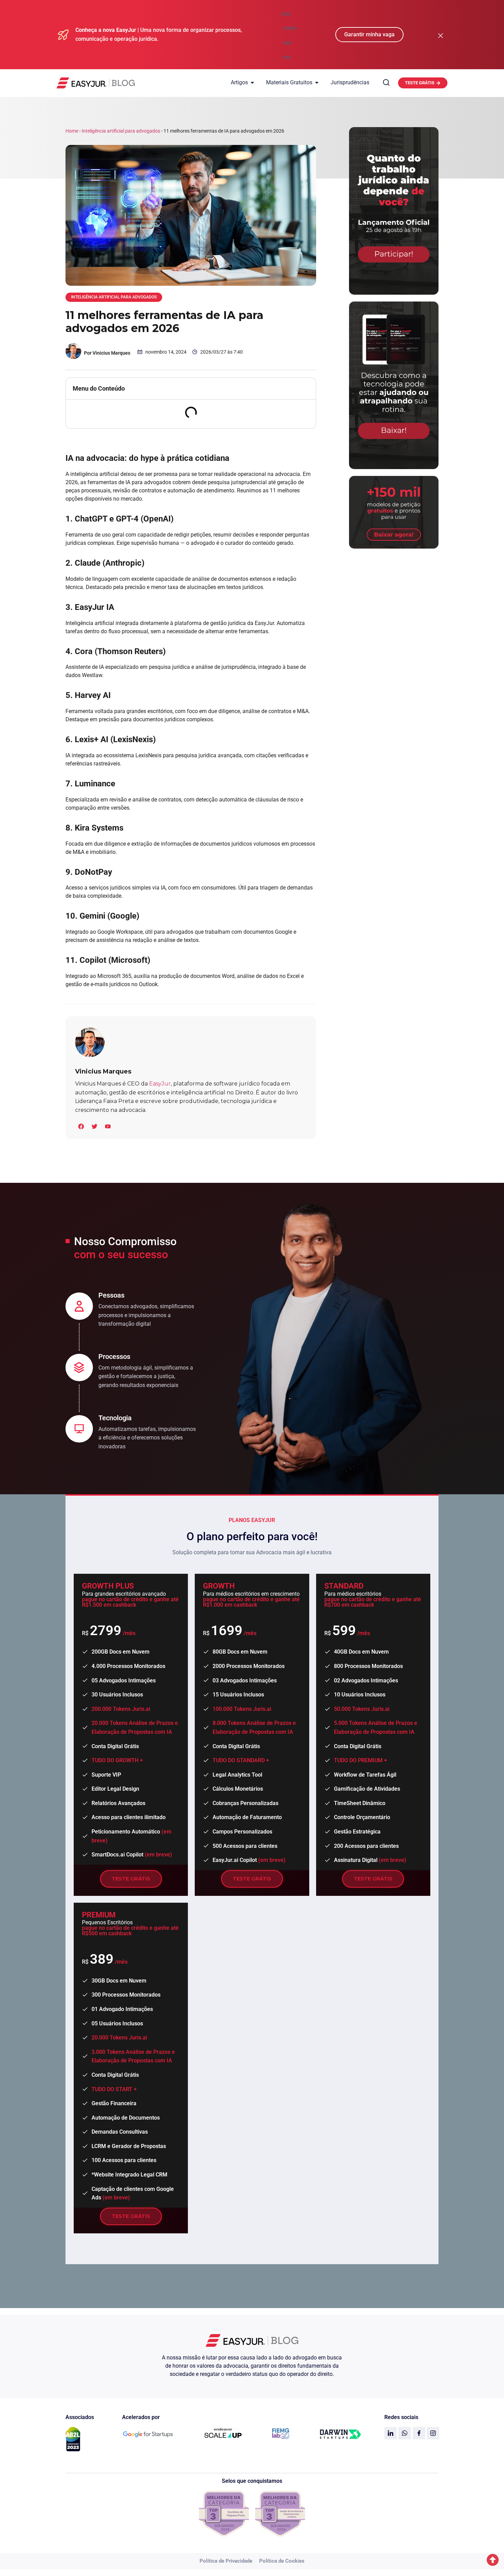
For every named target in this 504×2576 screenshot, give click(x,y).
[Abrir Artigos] (252, 83)
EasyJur (160, 1084)
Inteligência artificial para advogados (121, 131)
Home (72, 131)
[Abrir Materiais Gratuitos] (317, 83)
